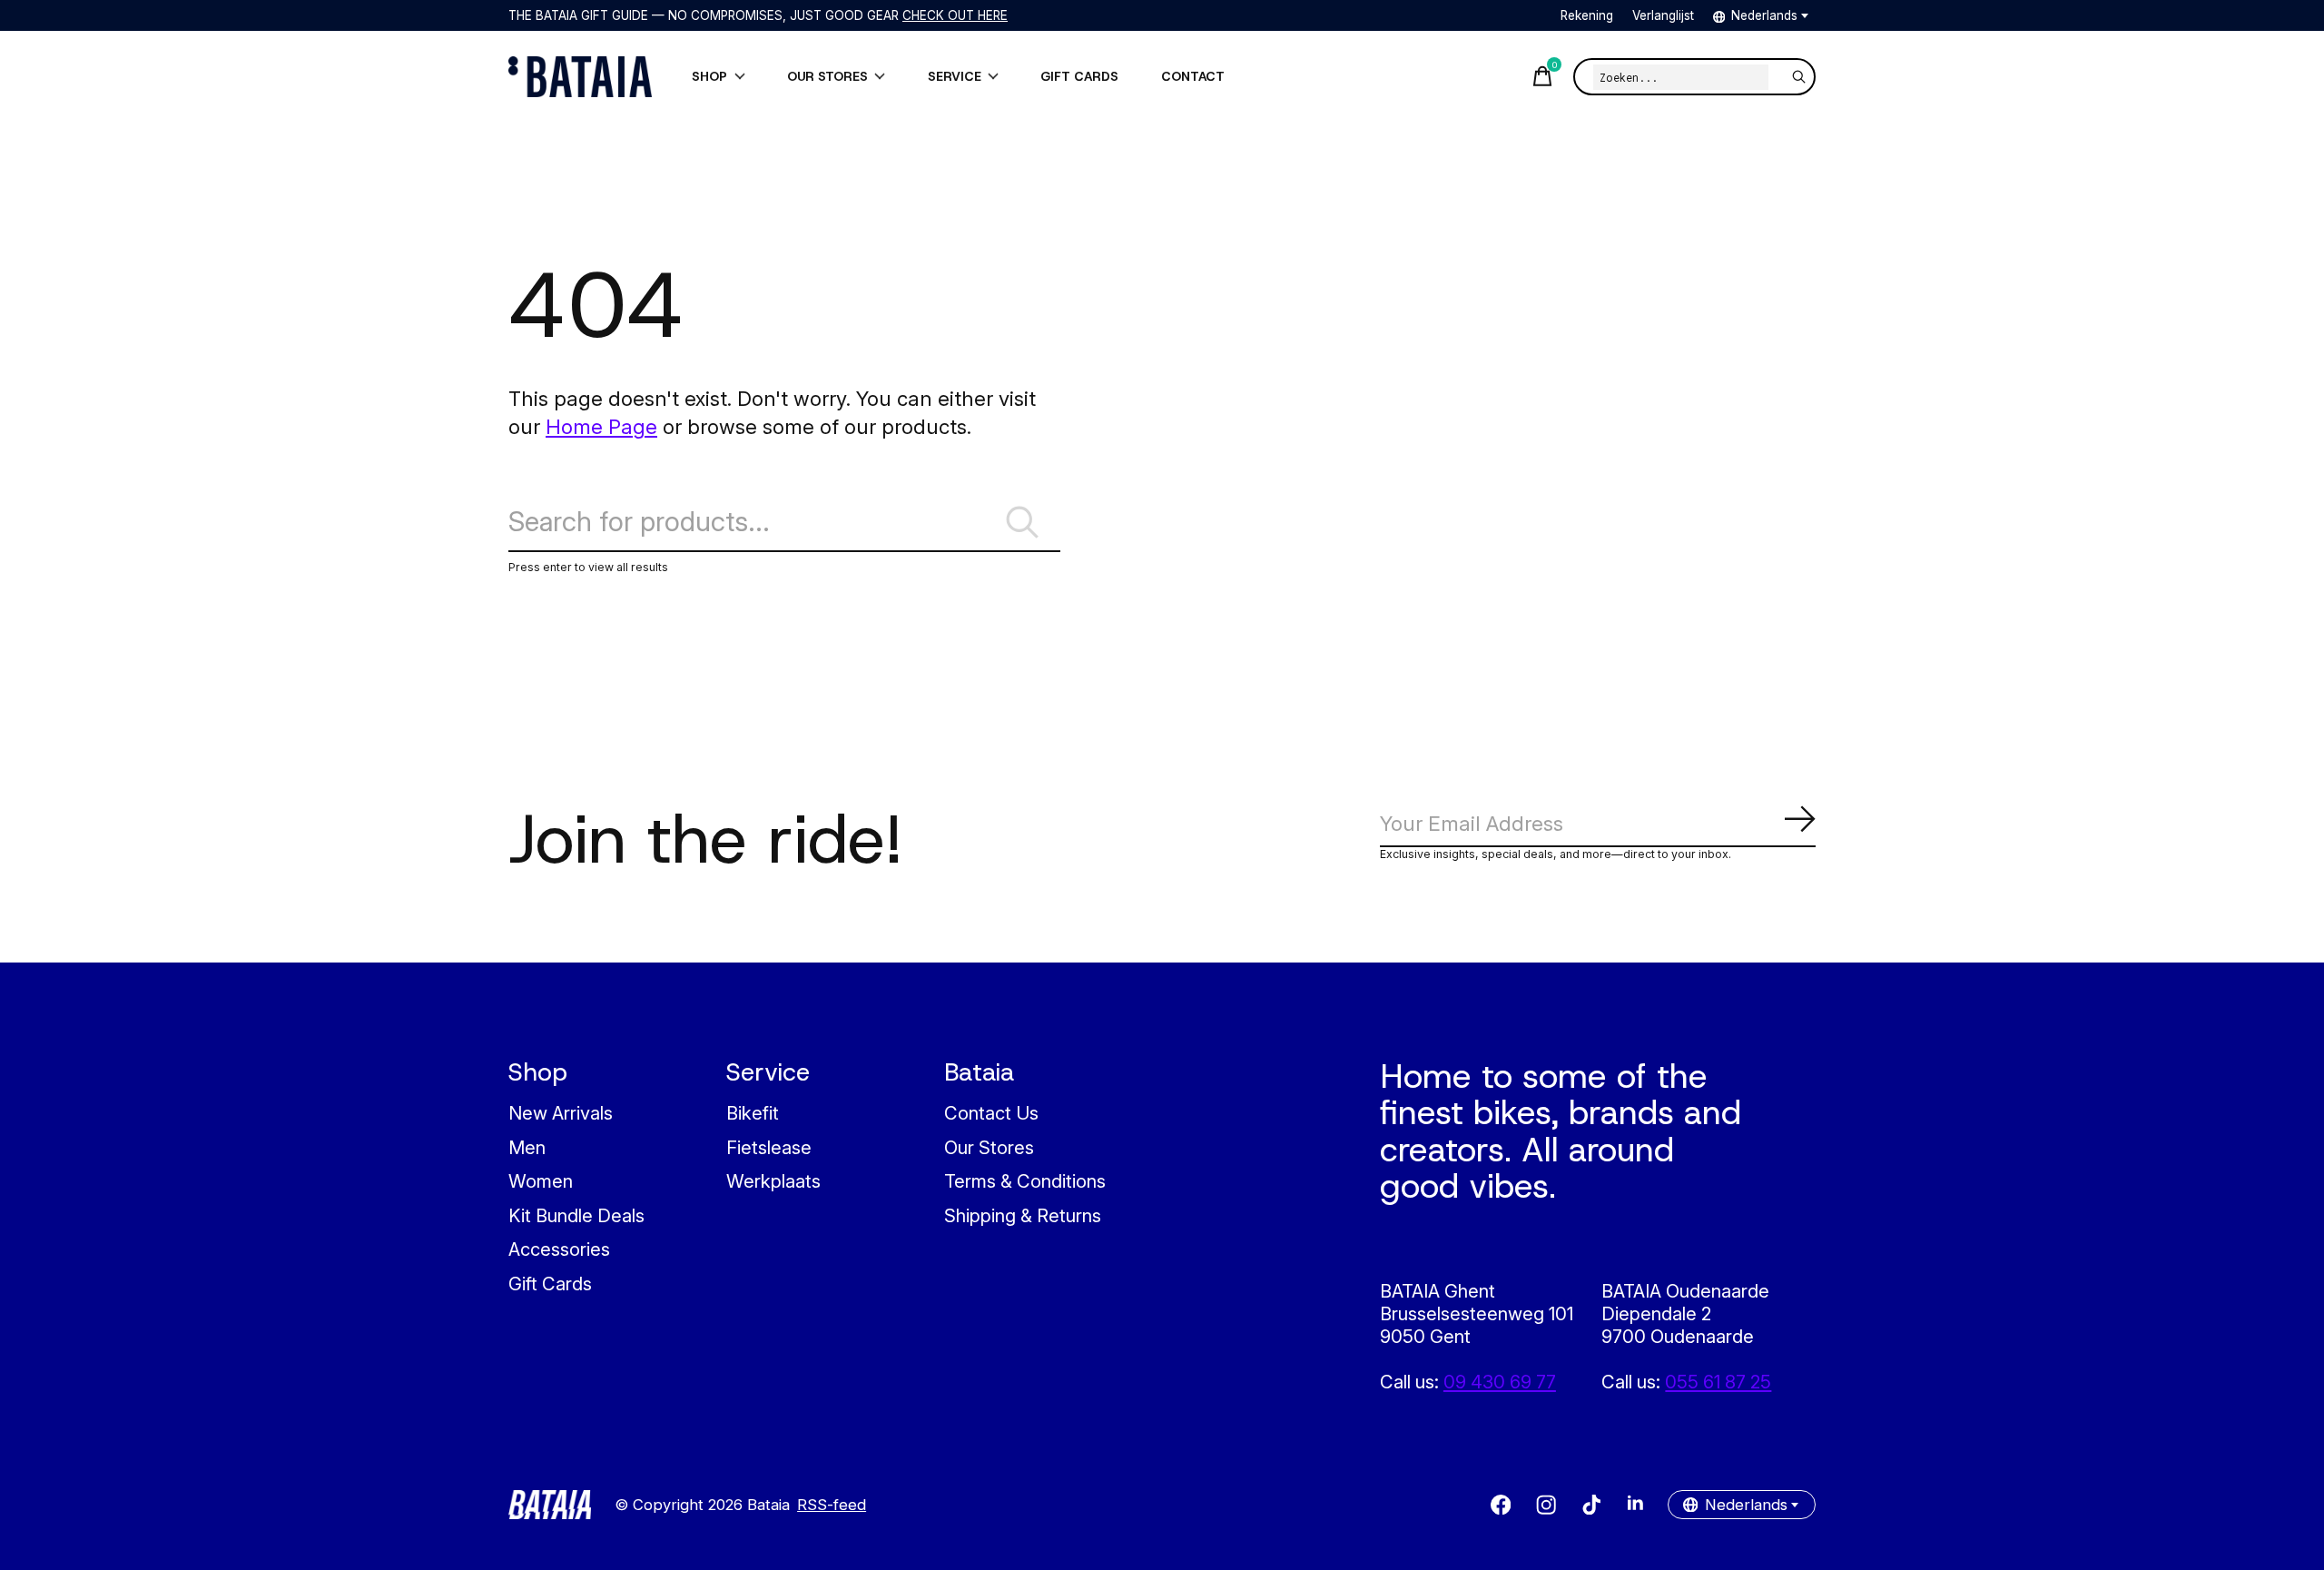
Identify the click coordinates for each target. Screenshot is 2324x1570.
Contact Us (991, 1113)
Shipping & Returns (1023, 1215)
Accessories (559, 1249)
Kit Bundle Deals (576, 1215)
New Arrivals (561, 1113)
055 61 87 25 (1718, 1382)
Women (541, 1181)
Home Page (601, 426)
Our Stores (989, 1147)
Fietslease (769, 1147)
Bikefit (753, 1113)
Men (527, 1147)
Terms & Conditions (1025, 1181)
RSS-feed (832, 1505)
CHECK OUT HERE (955, 15)
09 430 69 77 (1500, 1382)
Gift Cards (550, 1284)
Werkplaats (773, 1181)
